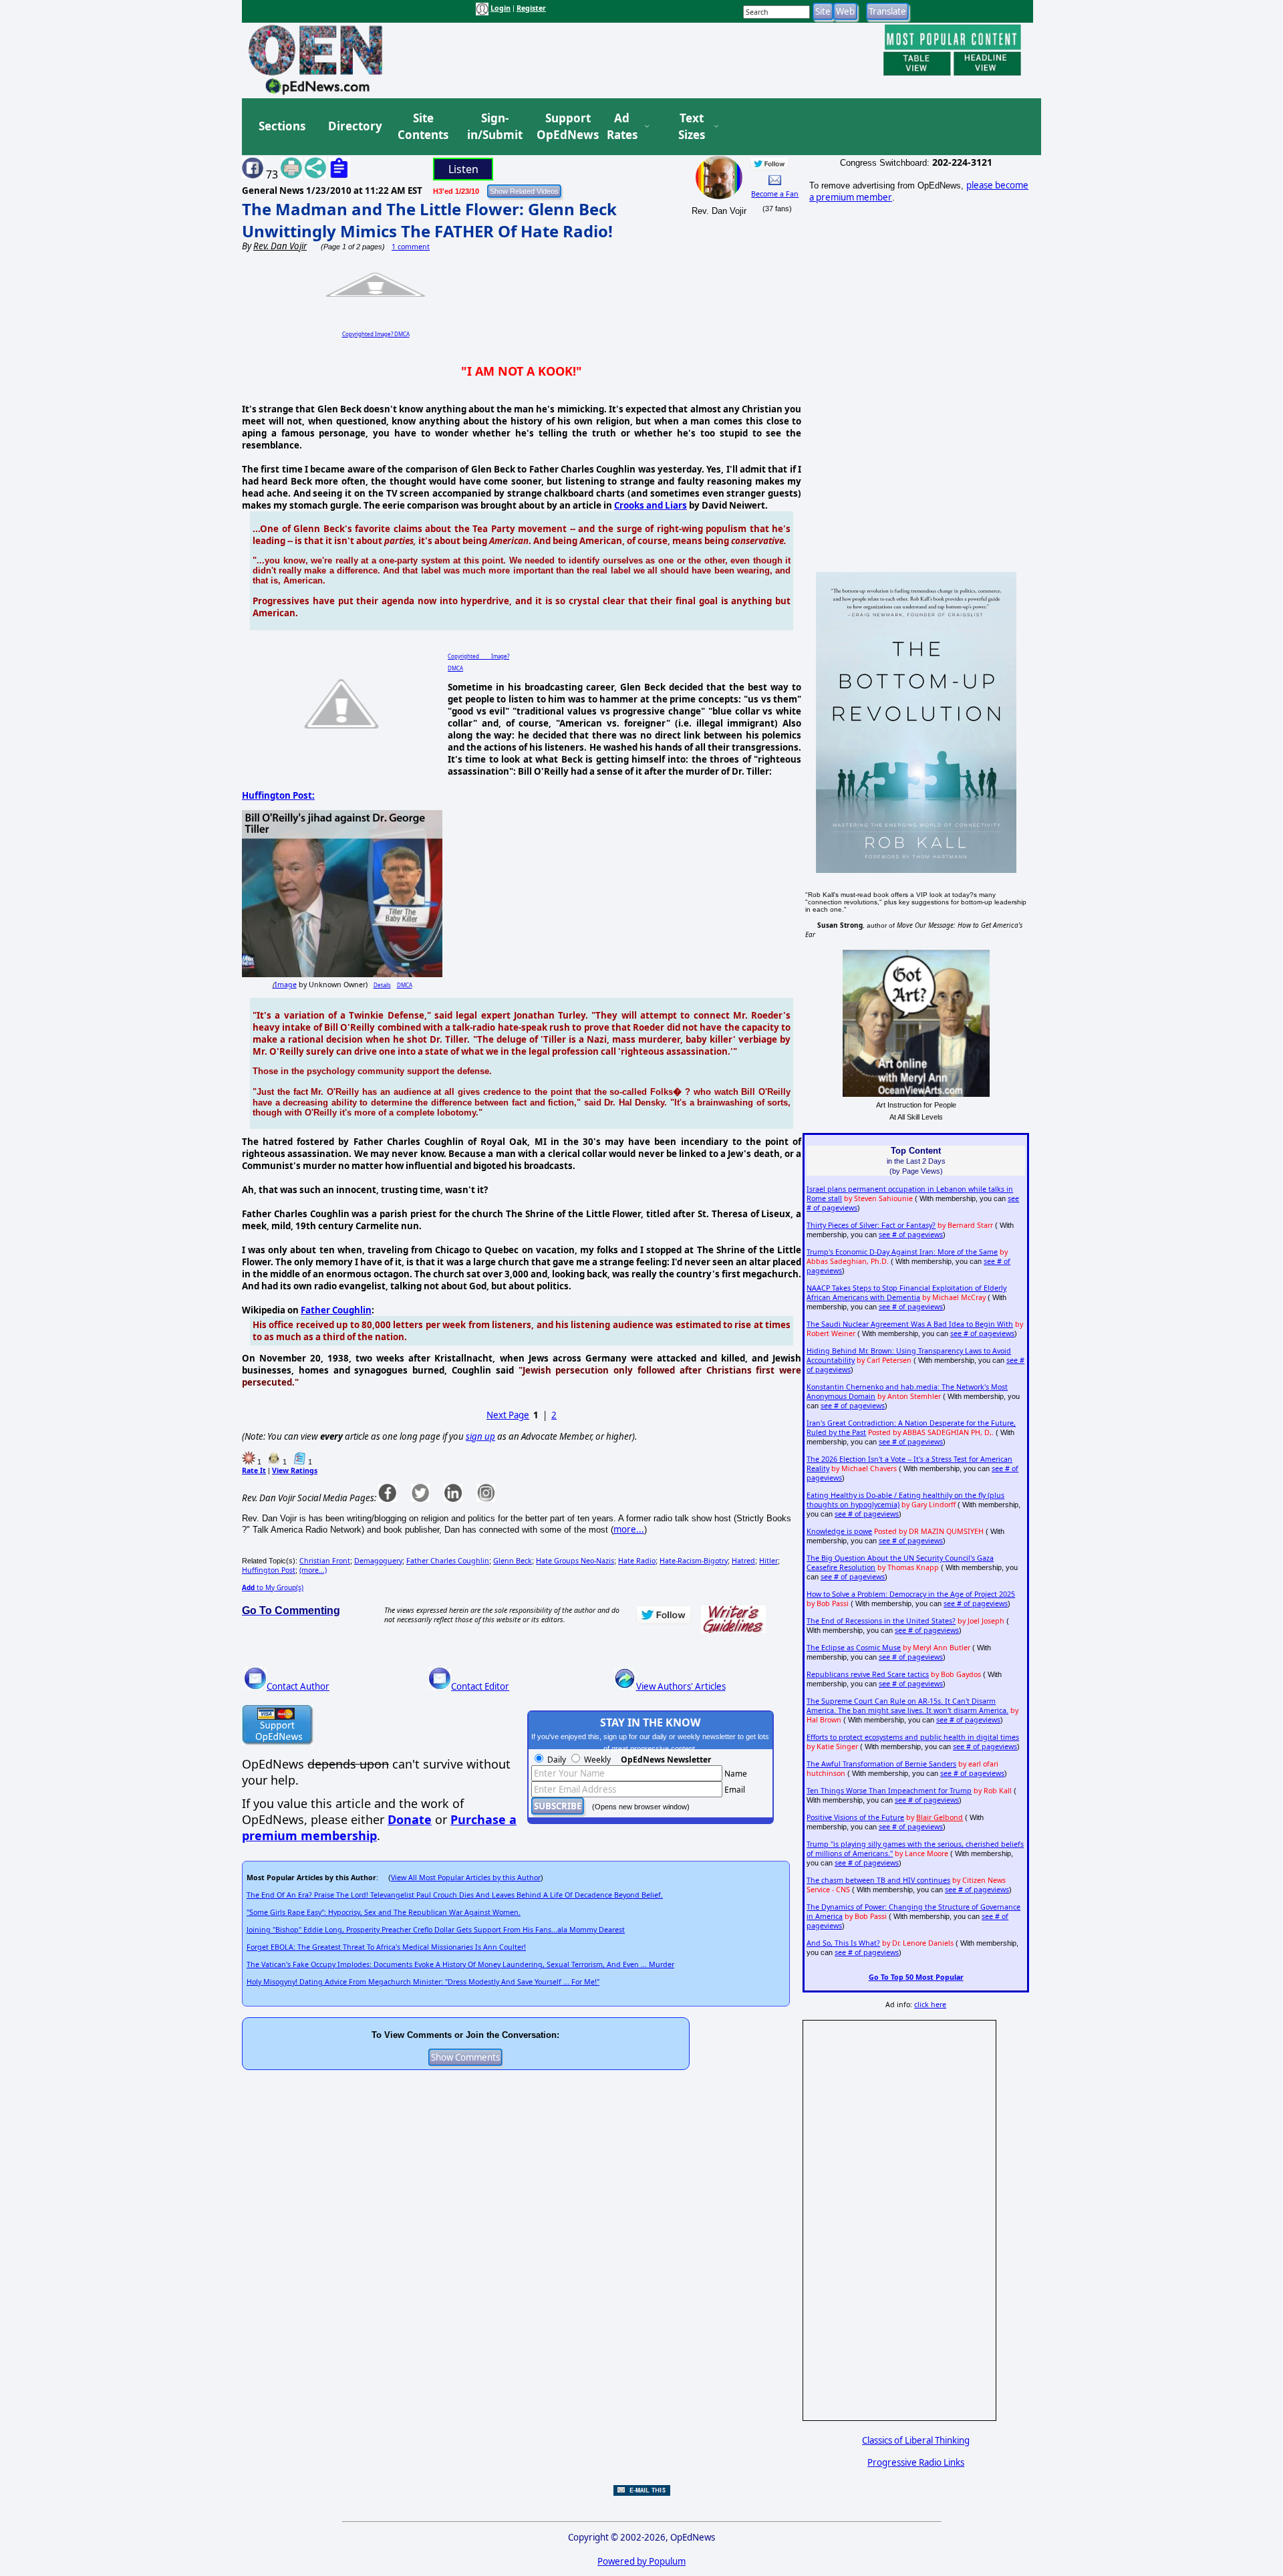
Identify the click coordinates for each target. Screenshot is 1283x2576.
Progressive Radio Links (916, 2462)
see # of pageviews (911, 1235)
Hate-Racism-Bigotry (694, 1561)
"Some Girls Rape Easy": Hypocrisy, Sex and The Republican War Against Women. (384, 1912)
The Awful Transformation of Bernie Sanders (881, 1764)
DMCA (405, 985)
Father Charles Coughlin (448, 1561)
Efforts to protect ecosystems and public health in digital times (913, 1737)
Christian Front (325, 1561)
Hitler (768, 1561)
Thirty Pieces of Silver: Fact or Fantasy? (871, 1225)
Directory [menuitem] (354, 126)
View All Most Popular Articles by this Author (466, 1878)
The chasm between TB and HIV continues (878, 1880)
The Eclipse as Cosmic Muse (854, 1648)
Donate (410, 1819)
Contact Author (298, 1686)
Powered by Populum (641, 2561)
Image (286, 985)
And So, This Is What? (843, 1943)
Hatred (743, 1561)
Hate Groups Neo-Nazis (575, 1561)
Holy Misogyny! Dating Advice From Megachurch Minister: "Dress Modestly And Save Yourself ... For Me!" (423, 1982)
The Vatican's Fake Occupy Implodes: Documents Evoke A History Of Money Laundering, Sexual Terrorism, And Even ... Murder (460, 1964)
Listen (463, 169)
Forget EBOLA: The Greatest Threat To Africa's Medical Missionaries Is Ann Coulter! (386, 1947)
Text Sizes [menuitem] (692, 127)
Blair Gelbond (940, 1817)
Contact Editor (480, 1686)
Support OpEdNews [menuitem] (563, 127)
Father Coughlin (336, 1310)
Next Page (508, 1415)
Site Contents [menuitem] (423, 127)
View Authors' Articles (681, 1686)
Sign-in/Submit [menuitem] (493, 127)
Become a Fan (775, 194)
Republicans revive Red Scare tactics (868, 1674)
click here (930, 2005)
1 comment (411, 247)
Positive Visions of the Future (855, 1817)
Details (382, 985)
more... (629, 1529)
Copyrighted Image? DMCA (376, 334)
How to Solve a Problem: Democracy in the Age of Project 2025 (911, 1594)
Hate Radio (637, 1561)
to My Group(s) (273, 1587)
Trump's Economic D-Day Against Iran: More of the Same (902, 1252)
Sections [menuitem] (282, 126)
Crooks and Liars (651, 505)
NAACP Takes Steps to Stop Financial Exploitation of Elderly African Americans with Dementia (906, 1293)
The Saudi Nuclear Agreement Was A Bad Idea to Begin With (910, 1324)
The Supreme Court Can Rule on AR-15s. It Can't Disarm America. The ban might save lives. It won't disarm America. (907, 1706)
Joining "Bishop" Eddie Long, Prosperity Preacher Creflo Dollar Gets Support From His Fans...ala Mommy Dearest (436, 1930)
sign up (480, 1436)
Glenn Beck (513, 1561)
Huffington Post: (278, 795)
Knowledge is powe (839, 1531)
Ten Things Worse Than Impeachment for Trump (889, 1791)
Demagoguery (378, 1561)
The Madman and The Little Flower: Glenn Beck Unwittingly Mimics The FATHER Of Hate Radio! (429, 220)
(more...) (313, 1570)
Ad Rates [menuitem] (622, 127)
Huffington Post (269, 1570)
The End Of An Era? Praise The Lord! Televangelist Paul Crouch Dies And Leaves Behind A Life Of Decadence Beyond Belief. (455, 1895)
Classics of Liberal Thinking (916, 2440)
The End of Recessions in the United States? (881, 1621)
